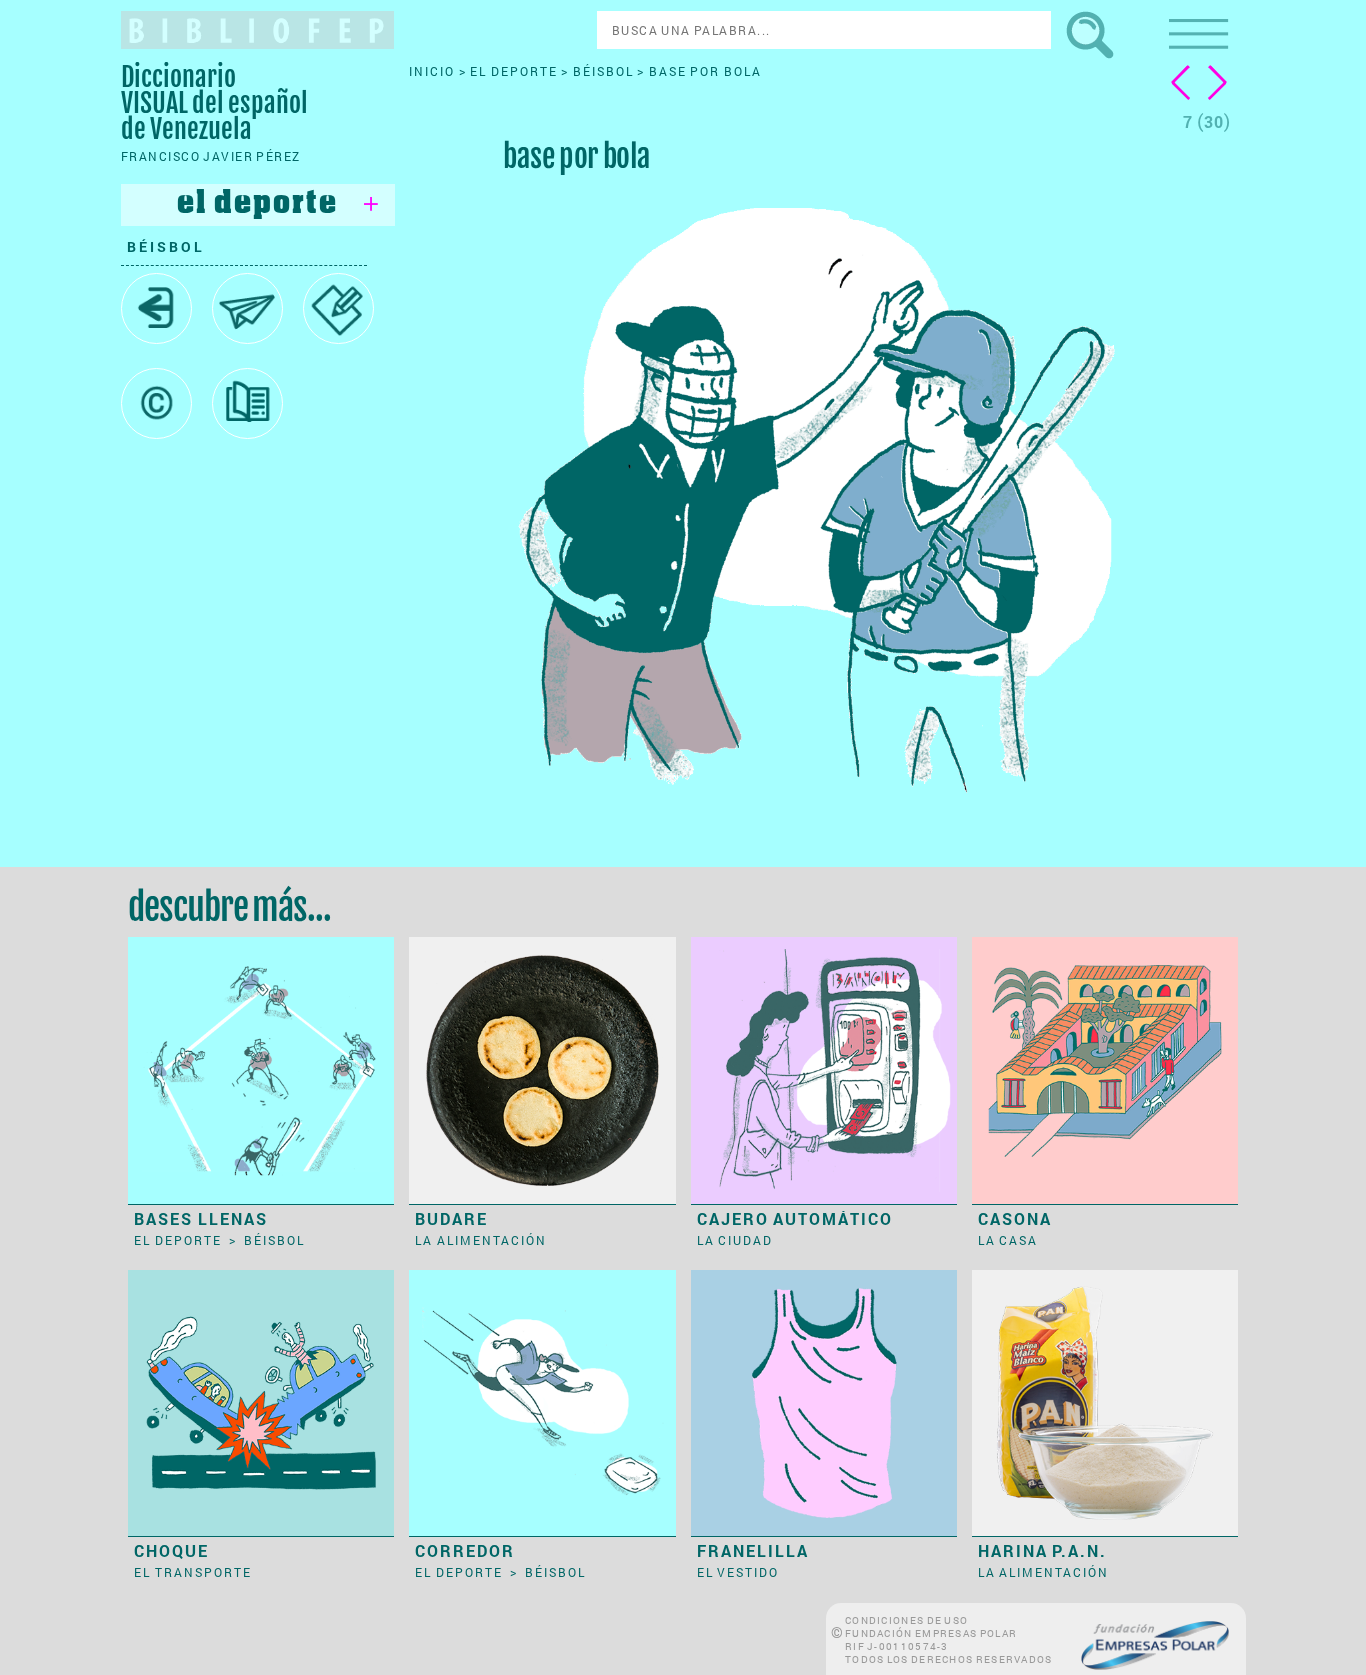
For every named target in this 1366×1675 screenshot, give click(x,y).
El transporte (193, 1572)
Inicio (434, 71)
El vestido (738, 1572)
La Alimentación (481, 1240)
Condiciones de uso (906, 1620)
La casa (1008, 1240)
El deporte (515, 71)
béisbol (166, 246)
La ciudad (735, 1240)
